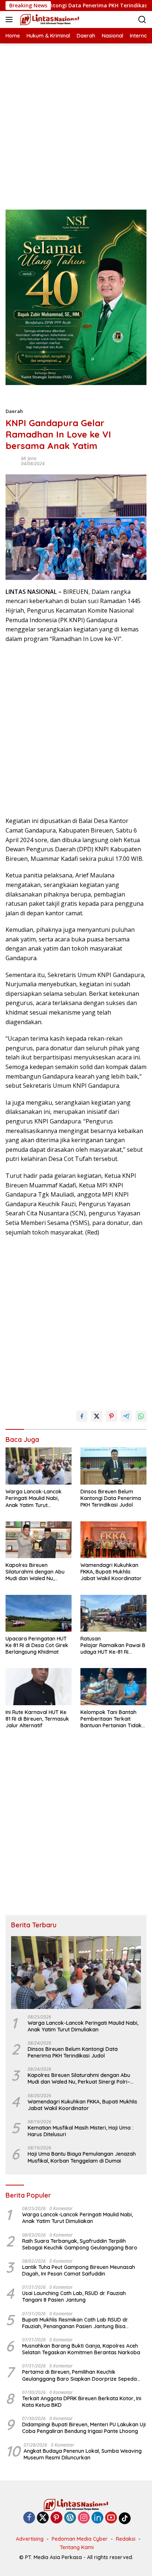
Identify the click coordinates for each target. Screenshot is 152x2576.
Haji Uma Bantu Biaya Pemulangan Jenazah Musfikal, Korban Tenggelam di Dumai (82, 2157)
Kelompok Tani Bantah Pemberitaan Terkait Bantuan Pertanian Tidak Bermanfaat (111, 1719)
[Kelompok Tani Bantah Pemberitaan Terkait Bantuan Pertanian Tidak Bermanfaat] (113, 1686)
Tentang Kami (77, 2547)
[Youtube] (111, 2518)
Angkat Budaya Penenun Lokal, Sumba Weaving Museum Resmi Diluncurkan (83, 2454)
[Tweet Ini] (97, 1416)
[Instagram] (84, 2518)
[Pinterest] (56, 2518)
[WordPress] (70, 2518)
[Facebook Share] (82, 1416)
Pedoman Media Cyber (80, 2539)
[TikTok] (125, 2518)
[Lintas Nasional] (49, 19)
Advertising (30, 2539)
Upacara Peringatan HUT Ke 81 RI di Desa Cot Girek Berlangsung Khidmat (37, 1645)
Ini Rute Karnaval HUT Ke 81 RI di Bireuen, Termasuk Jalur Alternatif (37, 1719)
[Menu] (11, 19)
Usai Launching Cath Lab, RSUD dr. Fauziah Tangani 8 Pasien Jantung (74, 2297)
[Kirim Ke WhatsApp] (141, 1416)
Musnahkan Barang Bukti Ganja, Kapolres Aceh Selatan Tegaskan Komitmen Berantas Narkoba (81, 2349)
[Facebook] (29, 2518)
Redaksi (126, 2539)
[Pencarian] (142, 20)
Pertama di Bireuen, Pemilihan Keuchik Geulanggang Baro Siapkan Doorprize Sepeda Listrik (80, 2375)
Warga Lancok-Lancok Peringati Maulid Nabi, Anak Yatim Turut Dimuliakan (34, 1498)
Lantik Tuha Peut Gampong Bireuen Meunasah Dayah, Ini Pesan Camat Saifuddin (79, 2270)
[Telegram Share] (126, 1416)
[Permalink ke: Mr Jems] (11, 461)
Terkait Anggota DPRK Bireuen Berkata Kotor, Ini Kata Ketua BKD (82, 2402)
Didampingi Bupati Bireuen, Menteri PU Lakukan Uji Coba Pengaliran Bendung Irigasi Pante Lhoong (84, 2428)
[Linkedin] (97, 2518)
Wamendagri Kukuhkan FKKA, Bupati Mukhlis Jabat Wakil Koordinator (111, 1572)
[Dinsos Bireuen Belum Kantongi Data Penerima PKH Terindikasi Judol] (113, 1466)
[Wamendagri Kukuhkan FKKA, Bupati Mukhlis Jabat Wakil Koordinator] (113, 1540)
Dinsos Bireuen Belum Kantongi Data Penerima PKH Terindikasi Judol (111, 1498)
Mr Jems (29, 458)
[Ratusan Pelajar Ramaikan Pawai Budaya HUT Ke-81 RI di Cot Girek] (113, 1613)
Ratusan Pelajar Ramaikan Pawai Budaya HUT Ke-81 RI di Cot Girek (113, 1645)
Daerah (14, 411)
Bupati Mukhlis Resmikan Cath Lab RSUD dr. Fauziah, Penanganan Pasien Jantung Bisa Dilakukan (75, 2323)
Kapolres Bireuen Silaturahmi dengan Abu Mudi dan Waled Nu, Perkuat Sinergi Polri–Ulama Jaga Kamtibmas (36, 1572)
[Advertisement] (76, 119)
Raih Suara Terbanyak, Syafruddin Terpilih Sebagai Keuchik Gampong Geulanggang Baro (80, 2244)
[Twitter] (43, 2518)
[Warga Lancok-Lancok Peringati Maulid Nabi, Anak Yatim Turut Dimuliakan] (39, 1466)
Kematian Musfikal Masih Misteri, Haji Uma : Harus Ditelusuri (80, 2131)
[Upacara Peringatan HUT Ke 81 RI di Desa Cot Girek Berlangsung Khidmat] (39, 1613)
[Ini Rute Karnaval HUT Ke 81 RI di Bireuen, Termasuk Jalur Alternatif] (39, 1686)
